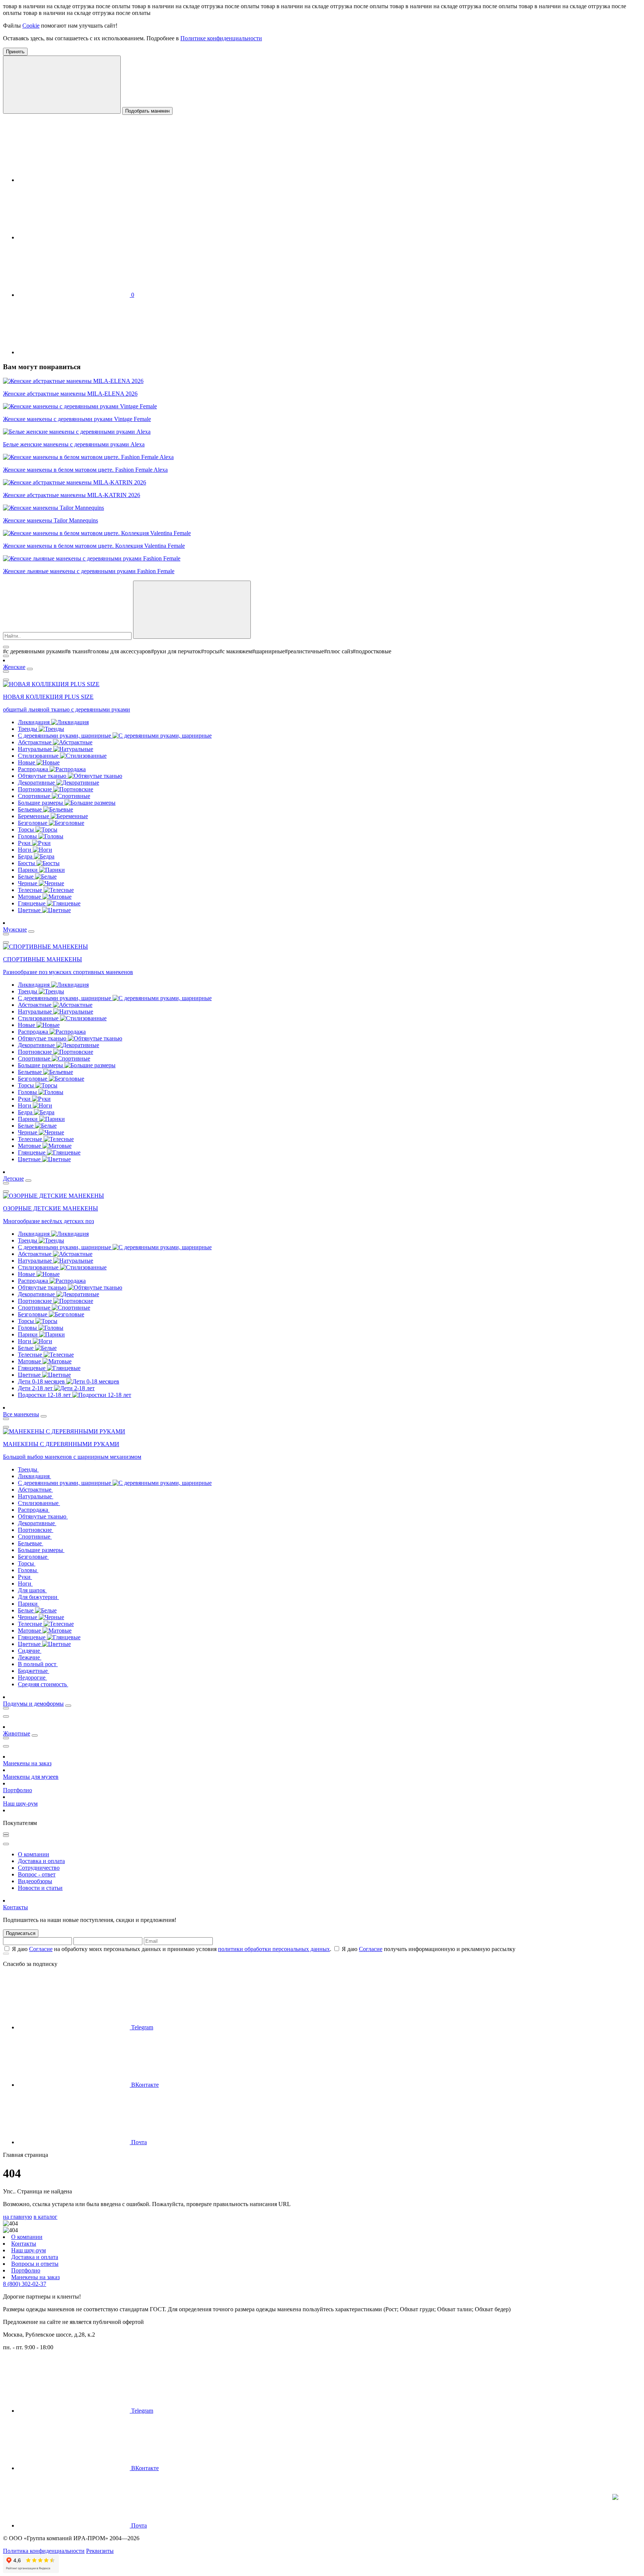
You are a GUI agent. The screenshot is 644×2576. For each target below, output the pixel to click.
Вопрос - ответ (37, 1874)
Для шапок (32, 1590)
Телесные (31, 890)
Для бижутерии (38, 1597)
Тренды (28, 729)
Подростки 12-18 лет (45, 1395)
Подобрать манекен (147, 111)
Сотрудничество (39, 1868)
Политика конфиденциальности (44, 2551)
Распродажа (34, 769)
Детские (13, 1179)
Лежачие (30, 1657)
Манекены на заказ (27, 1763)
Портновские (36, 789)
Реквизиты (100, 2551)
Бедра (26, 856)
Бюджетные (34, 1671)
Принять (15, 52)
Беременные (34, 816)
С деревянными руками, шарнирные (65, 736)
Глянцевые (32, 903)
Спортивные (35, 796)
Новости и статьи (40, 1888)
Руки (25, 843)
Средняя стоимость (43, 1684)
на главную (18, 2217)
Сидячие (30, 1651)
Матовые (30, 897)
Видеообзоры (35, 1881)
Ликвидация (34, 722)
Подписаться (21, 1933)
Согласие (41, 1949)
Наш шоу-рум (20, 1804)
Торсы (27, 830)
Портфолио (18, 1790)
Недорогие (32, 1677)
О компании (34, 1854)
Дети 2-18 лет (36, 1388)
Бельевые (31, 809)
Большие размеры (41, 803)
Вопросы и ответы (35, 2264)
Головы (28, 836)
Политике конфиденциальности (221, 38)
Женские (14, 667)
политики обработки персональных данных (274, 1949)
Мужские (15, 929)
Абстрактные (35, 742)
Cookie (31, 26)
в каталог (45, 2217)
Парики (29, 870)
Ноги (25, 850)
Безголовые (33, 823)
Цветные (30, 910)
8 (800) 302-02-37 (25, 2284)
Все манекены (21, 1414)
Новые (27, 762)
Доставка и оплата (41, 1861)
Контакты (15, 1907)
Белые (26, 877)
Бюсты (27, 863)
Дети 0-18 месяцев (42, 1381)
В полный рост (38, 1664)
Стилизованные (39, 756)
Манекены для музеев (31, 1777)
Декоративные (37, 783)
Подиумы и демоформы (33, 1704)
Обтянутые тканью (43, 776)
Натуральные (36, 749)
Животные (17, 1733)
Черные (28, 883)
